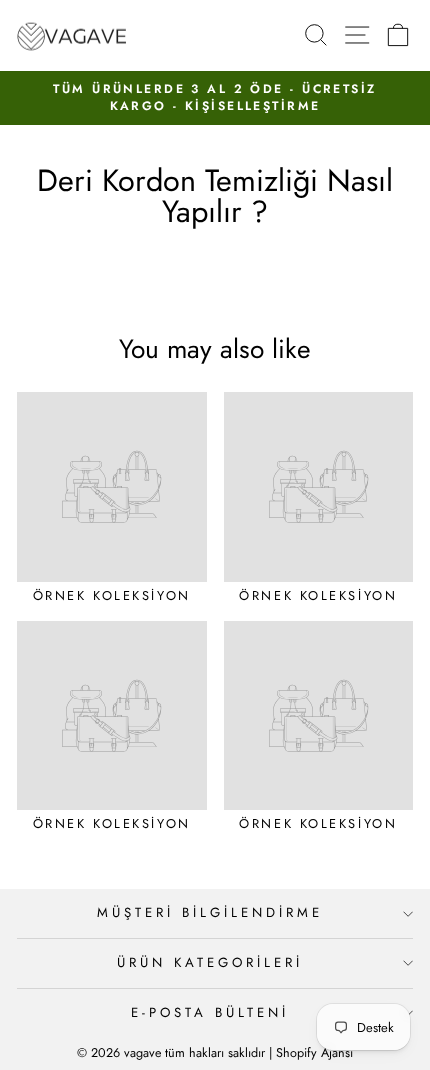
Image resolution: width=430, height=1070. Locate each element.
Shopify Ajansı (314, 1053)
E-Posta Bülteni (210, 1012)
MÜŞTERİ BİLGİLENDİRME (209, 912)
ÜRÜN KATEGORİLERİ (210, 962)
